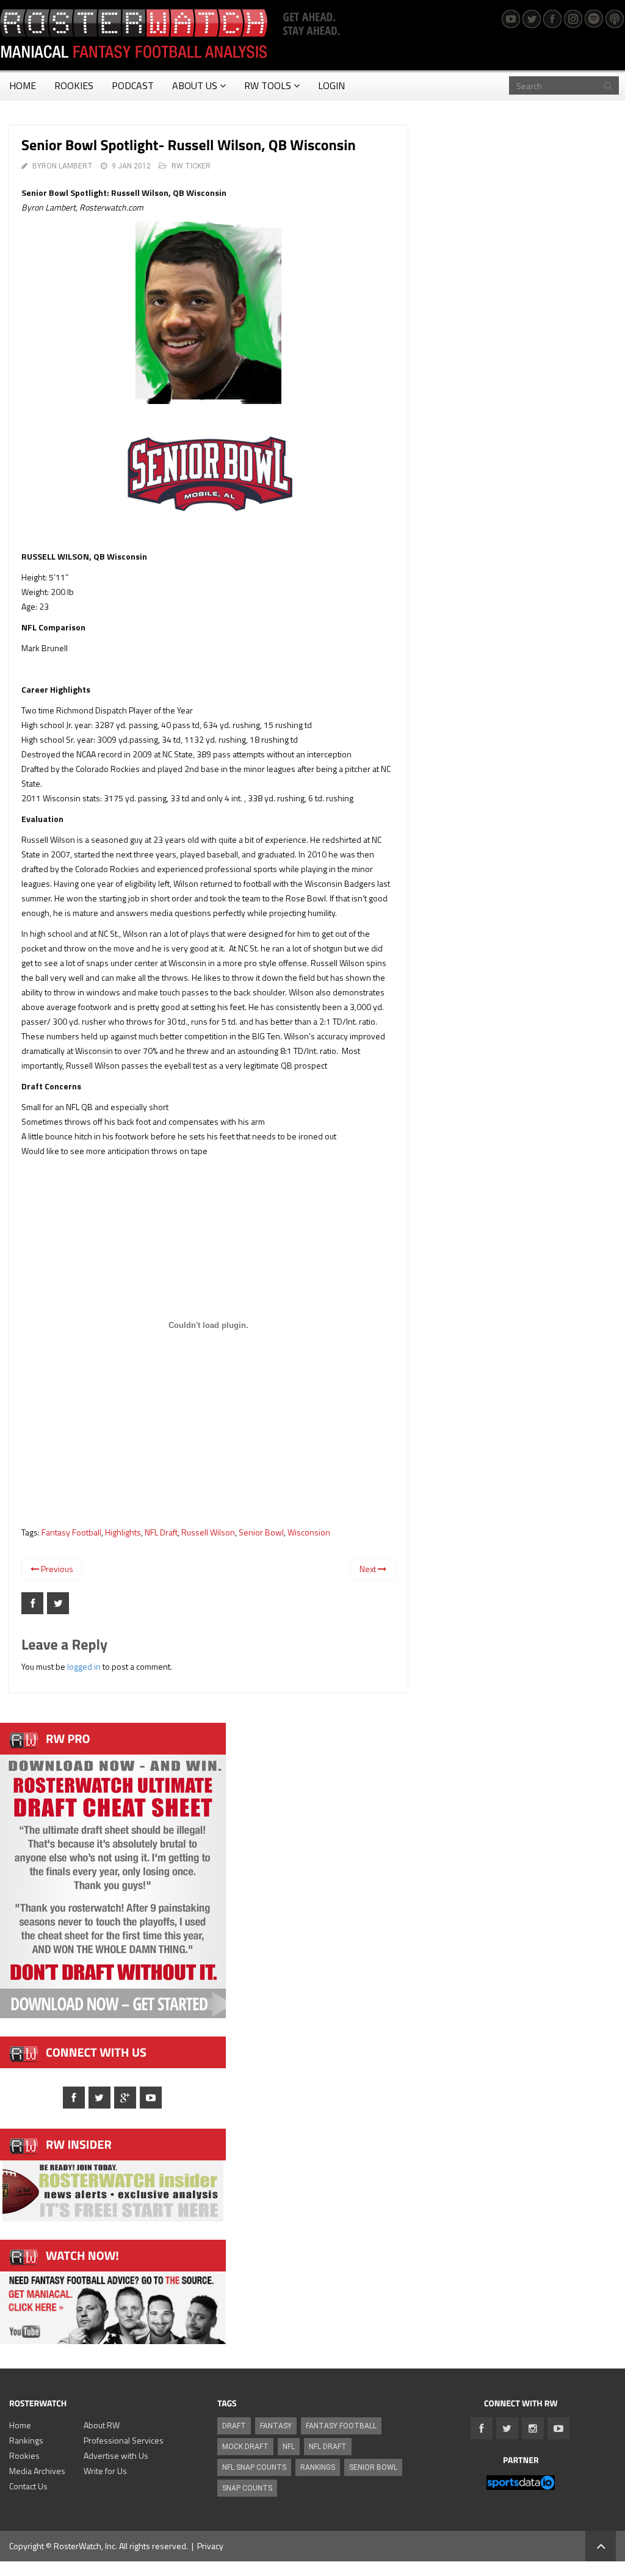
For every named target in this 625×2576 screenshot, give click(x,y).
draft (234, 2426)
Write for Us (105, 2471)
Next (369, 1569)
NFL (289, 2447)
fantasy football (71, 1532)
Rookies (24, 2455)
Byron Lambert (63, 166)
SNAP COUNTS (247, 2488)
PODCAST (133, 85)
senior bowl (261, 1532)
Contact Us (28, 2486)
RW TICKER (191, 166)
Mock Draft (245, 2447)
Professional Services (124, 2440)
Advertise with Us (116, 2455)
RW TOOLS (268, 85)
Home (20, 2425)
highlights (123, 1532)
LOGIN (331, 85)
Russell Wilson (208, 1532)
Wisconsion (309, 1532)
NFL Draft (161, 1532)
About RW (102, 2425)
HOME (23, 85)
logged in (84, 1666)
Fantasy (276, 2426)
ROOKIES (74, 85)
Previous (56, 1569)
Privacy (210, 2546)
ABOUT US (195, 85)
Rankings (26, 2440)
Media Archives (37, 2471)
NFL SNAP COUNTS (254, 2467)
